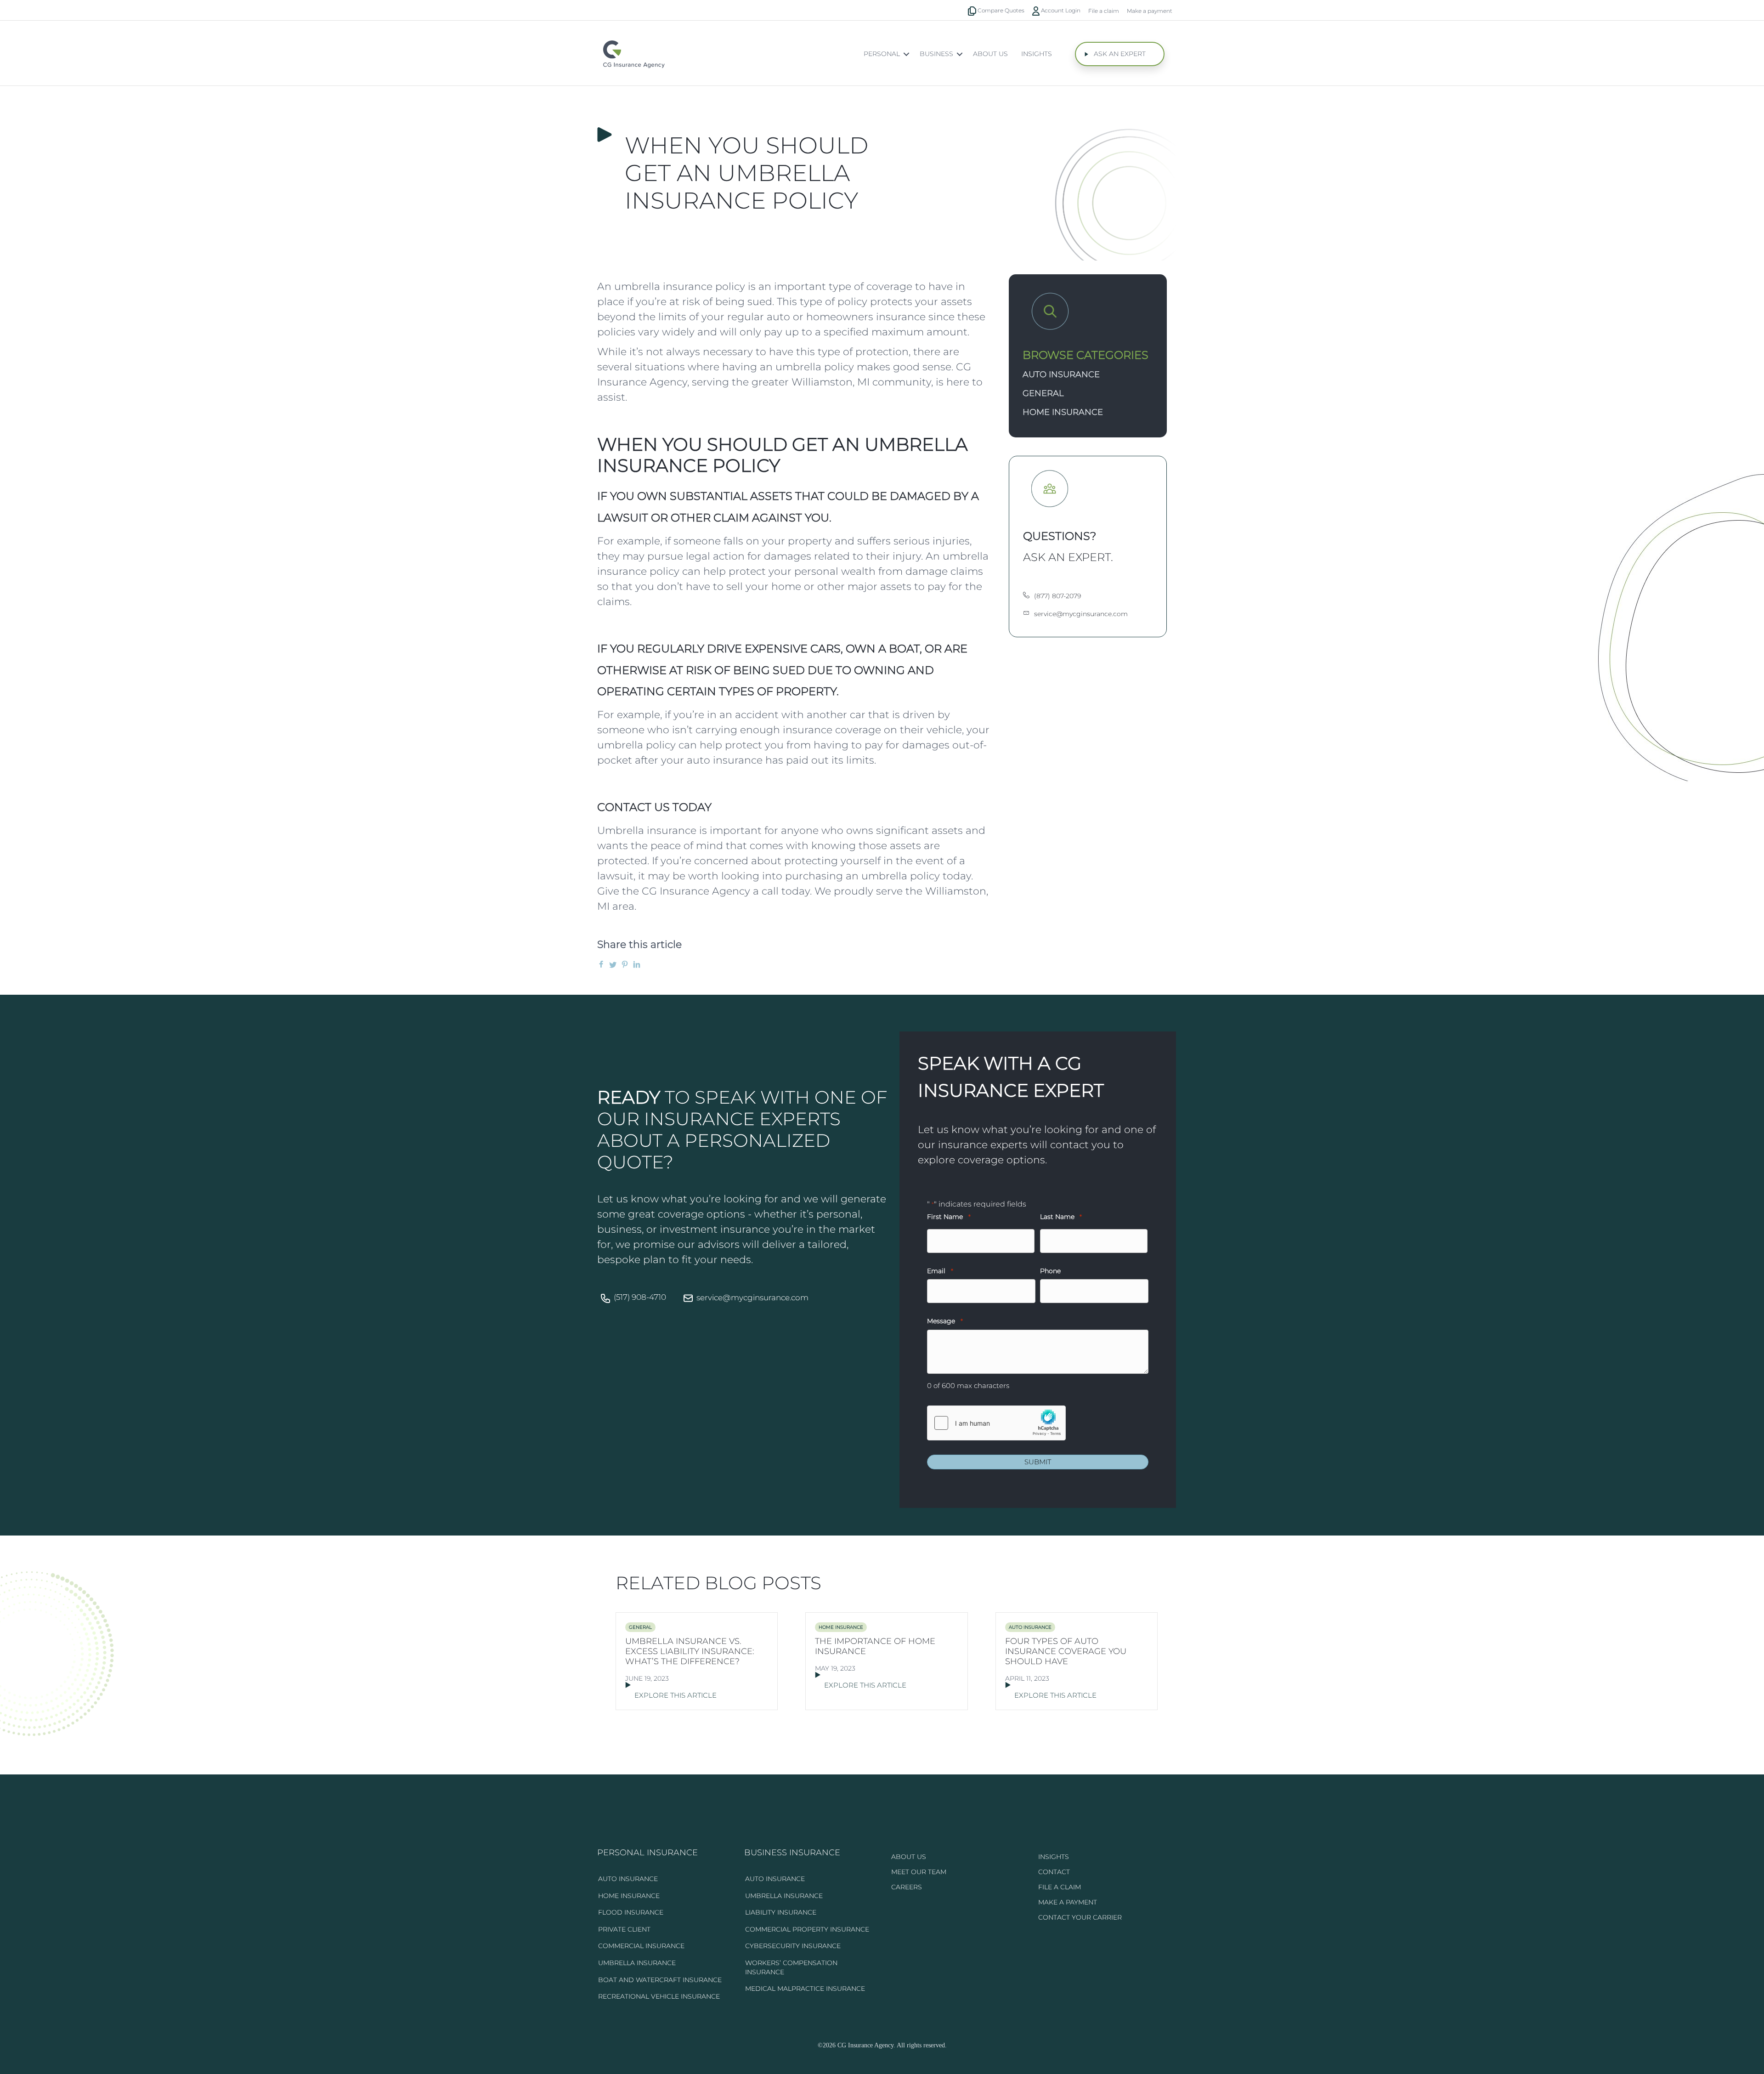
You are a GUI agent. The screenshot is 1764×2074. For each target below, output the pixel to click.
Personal (882, 54)
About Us (990, 54)
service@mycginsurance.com (752, 1298)
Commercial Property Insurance (807, 1929)
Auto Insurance (1061, 374)
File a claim (1104, 11)
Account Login (1060, 10)
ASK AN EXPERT (1120, 54)
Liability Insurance (781, 1912)
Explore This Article (676, 1695)
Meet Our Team (919, 1872)
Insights (1037, 54)
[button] (906, 54)
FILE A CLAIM (1060, 1887)
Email (940, 1271)
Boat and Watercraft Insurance (660, 1980)
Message (945, 1321)
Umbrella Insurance (637, 1963)
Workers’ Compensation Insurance (791, 1967)
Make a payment (1150, 11)
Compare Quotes (1000, 10)
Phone (1050, 1271)
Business (936, 54)
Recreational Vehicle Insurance (659, 1996)
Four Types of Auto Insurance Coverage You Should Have (1066, 1651)
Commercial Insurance (641, 1946)
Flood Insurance (631, 1912)
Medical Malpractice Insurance (805, 1989)
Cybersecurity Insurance (793, 1946)
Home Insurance (1063, 412)
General (1043, 393)
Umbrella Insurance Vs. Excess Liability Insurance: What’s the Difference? (690, 1651)
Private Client (624, 1929)
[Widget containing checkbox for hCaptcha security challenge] (996, 1423)
